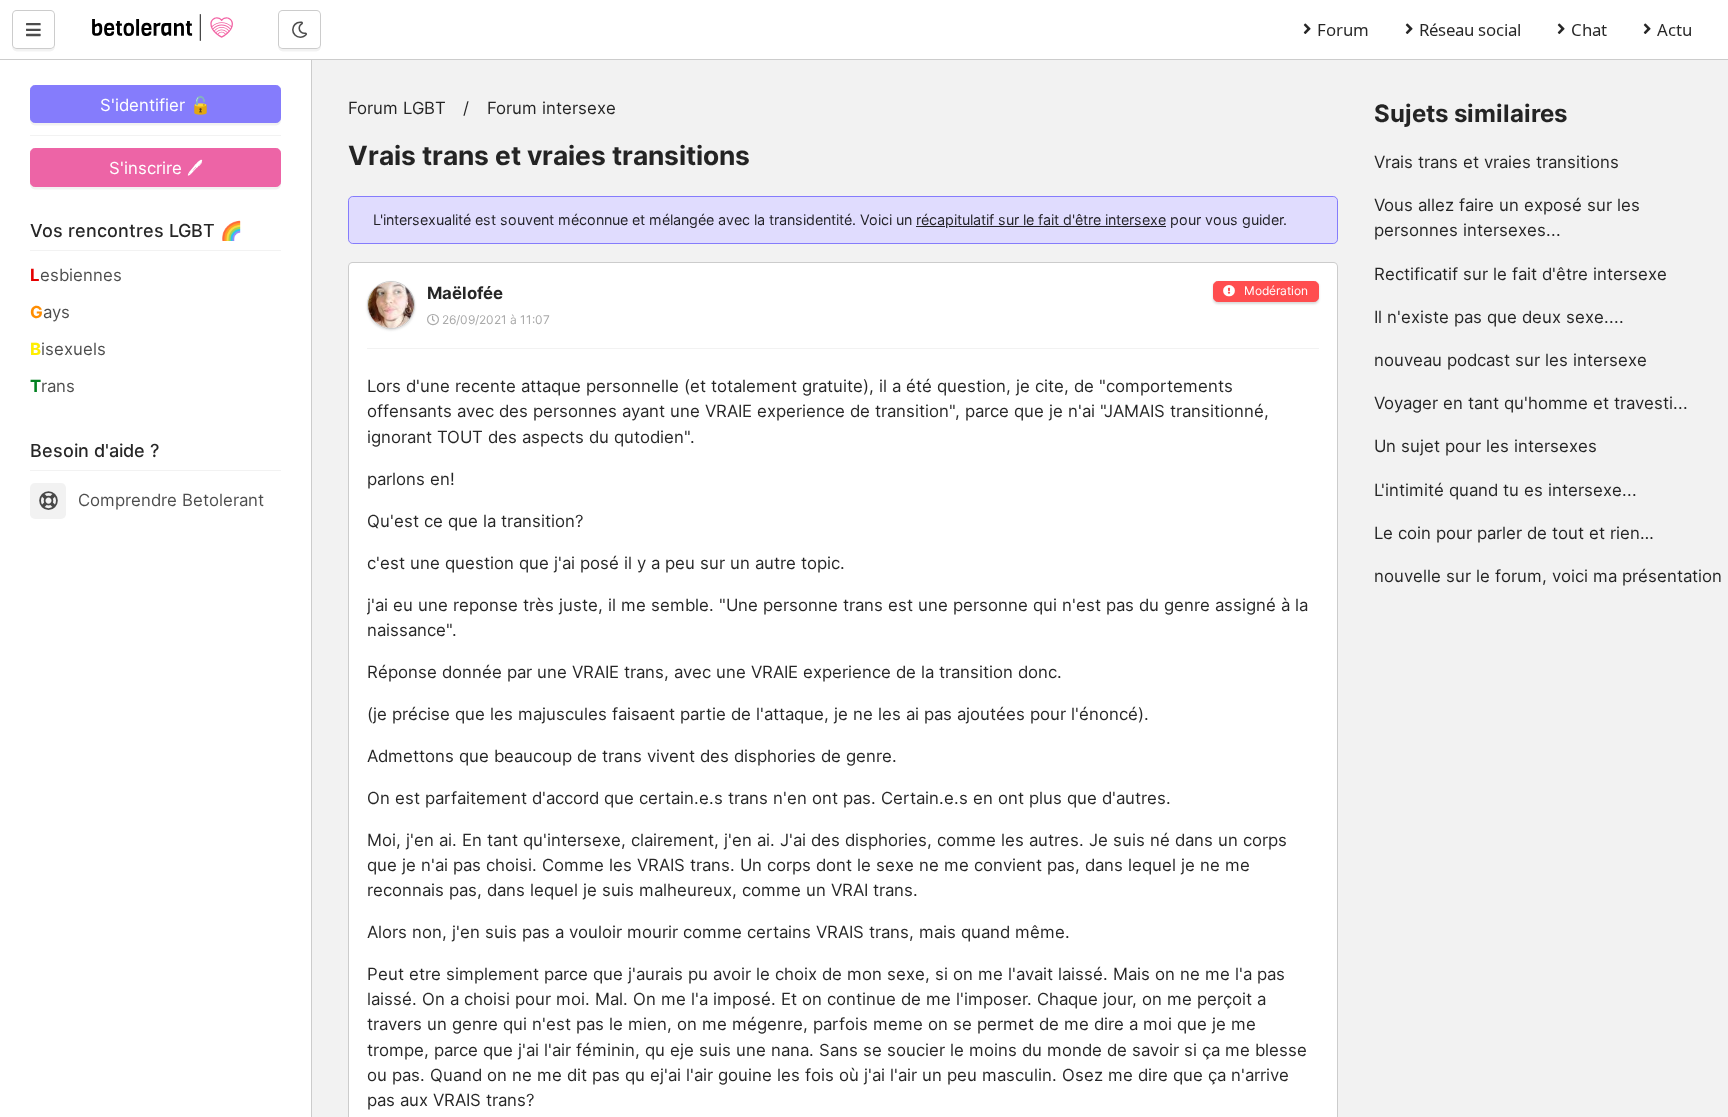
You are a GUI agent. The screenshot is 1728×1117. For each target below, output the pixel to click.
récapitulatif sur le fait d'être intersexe (1041, 219)
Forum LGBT (397, 108)
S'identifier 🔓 (155, 105)
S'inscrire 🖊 (156, 168)
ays (50, 312)
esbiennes (76, 275)
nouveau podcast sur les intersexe (1510, 360)
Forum (1343, 29)
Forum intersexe (551, 108)
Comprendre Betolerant (171, 500)
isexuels (68, 349)
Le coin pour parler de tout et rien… (1514, 533)
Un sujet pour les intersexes (1485, 446)
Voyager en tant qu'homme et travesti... (1531, 403)
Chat (1589, 29)
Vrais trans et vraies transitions (1496, 162)
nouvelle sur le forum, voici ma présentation (1548, 576)
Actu (1674, 29)
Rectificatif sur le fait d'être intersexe (1520, 274)
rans (52, 386)
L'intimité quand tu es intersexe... (1505, 490)
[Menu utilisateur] (33, 29)
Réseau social (1470, 29)
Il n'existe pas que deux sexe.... (1499, 317)
